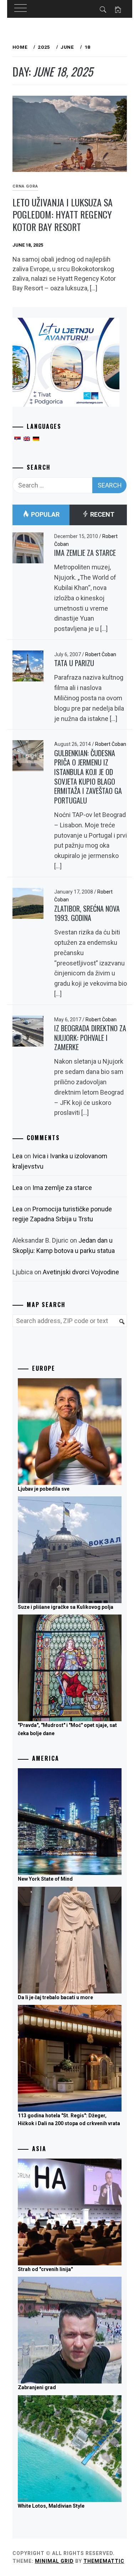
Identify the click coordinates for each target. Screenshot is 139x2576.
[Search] (119, 1326)
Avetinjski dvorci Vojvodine (81, 1272)
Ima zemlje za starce (85, 553)
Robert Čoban (101, 654)
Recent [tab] (102, 514)
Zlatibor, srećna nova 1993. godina (87, 913)
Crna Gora (25, 186)
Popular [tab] (45, 514)
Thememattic (104, 2561)
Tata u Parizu (74, 663)
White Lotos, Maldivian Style (51, 2506)
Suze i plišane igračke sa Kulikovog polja (66, 1607)
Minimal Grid (54, 2561)
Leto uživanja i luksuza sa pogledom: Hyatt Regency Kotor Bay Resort (63, 215)
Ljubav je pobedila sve (44, 1489)
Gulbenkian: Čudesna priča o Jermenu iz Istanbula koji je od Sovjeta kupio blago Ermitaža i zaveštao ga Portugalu (88, 777)
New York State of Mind (45, 1879)
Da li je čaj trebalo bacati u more (55, 1997)
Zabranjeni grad (37, 2387)
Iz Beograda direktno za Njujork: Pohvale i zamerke (90, 1037)
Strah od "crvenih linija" (45, 2269)
